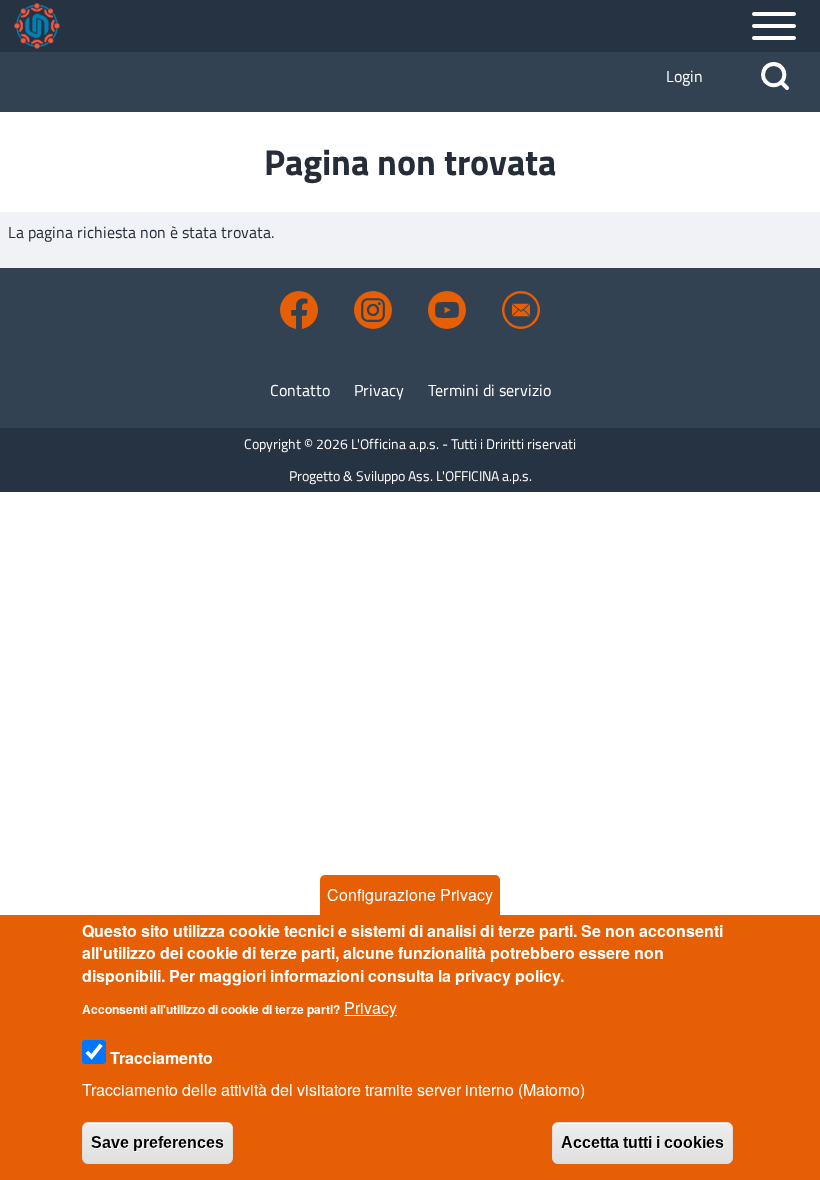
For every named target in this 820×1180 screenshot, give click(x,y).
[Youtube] (447, 310)
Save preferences (157, 1142)
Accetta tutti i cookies (642, 1142)
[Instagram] (373, 310)
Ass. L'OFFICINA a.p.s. (470, 475)
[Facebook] (299, 310)
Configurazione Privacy (410, 894)
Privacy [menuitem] (379, 390)
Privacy (370, 1007)
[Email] (521, 310)
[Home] (37, 26)
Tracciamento (161, 1057)
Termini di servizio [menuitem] (489, 390)
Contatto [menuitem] (300, 390)
